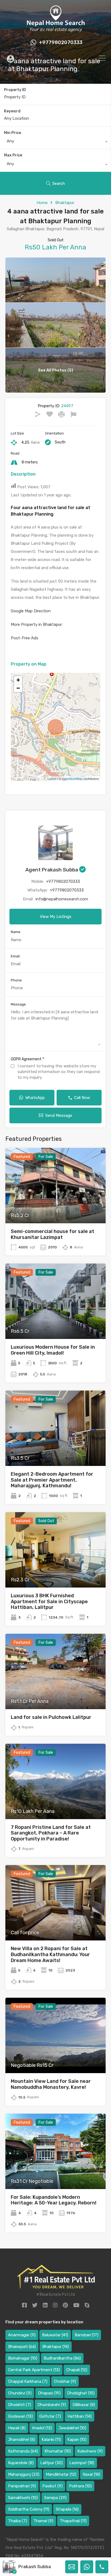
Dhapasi (49, 2393)
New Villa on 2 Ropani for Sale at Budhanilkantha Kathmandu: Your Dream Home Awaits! (50, 1954)
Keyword (12, 111)
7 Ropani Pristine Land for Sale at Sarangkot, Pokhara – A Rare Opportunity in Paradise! (51, 1833)
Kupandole (21, 2463)
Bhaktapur (65, 203)
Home (42, 203)
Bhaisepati (22, 2347)
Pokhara (80, 2486)
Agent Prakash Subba (52, 870)
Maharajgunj (24, 2474)
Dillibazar (84, 2405)
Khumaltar (58, 2451)
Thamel (43, 2521)
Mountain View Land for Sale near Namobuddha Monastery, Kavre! (51, 2084)
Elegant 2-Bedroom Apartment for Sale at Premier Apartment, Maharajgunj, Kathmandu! (52, 1480)
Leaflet (52, 779)
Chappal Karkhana (28, 2381)
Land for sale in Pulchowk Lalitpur (51, 1717)
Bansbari (86, 2335)
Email (15, 956)
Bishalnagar (23, 2358)
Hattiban (79, 2416)
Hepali (17, 2428)
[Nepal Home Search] (55, 31)
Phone (16, 980)
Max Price (13, 155)
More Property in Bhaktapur (36, 624)
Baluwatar (55, 2335)
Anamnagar (22, 2335)
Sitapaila (67, 2509)
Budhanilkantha (62, 2358)
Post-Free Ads (25, 638)
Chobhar (65, 2381)
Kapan (77, 2440)
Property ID (15, 90)
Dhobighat (81, 2393)
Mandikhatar (61, 2474)
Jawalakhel (72, 2428)
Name (16, 932)
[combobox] (55, 142)
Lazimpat (82, 2463)
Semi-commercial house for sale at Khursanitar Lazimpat (53, 1234)
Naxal (91, 2474)
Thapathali (73, 2521)
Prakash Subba (35, 2567)
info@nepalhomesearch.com (62, 899)
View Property (56, 1208)
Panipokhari (22, 2486)
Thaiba (18, 2521)
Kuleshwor (90, 2451)
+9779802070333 (61, 43)
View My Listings (56, 917)
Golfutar (50, 2416)
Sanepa (55, 2498)
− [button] (18, 688)
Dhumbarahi (52, 2405)
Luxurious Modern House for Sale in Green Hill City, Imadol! (53, 1350)
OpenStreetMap (72, 779)
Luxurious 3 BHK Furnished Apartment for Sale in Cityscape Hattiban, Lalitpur (49, 1601)
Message (18, 1004)
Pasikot (52, 2486)
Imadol (42, 2428)
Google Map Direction (31, 611)
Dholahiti (20, 2405)
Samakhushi (23, 2498)
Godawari (20, 2416)
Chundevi (20, 2393)
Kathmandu (23, 2451)
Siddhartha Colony (29, 2509)
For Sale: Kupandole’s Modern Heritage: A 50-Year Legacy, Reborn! (54, 2200)
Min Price (13, 133)
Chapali (77, 2370)
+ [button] (18, 680)
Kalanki (51, 2440)
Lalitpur (51, 2463)
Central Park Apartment (34, 2370)
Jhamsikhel (22, 2440)
